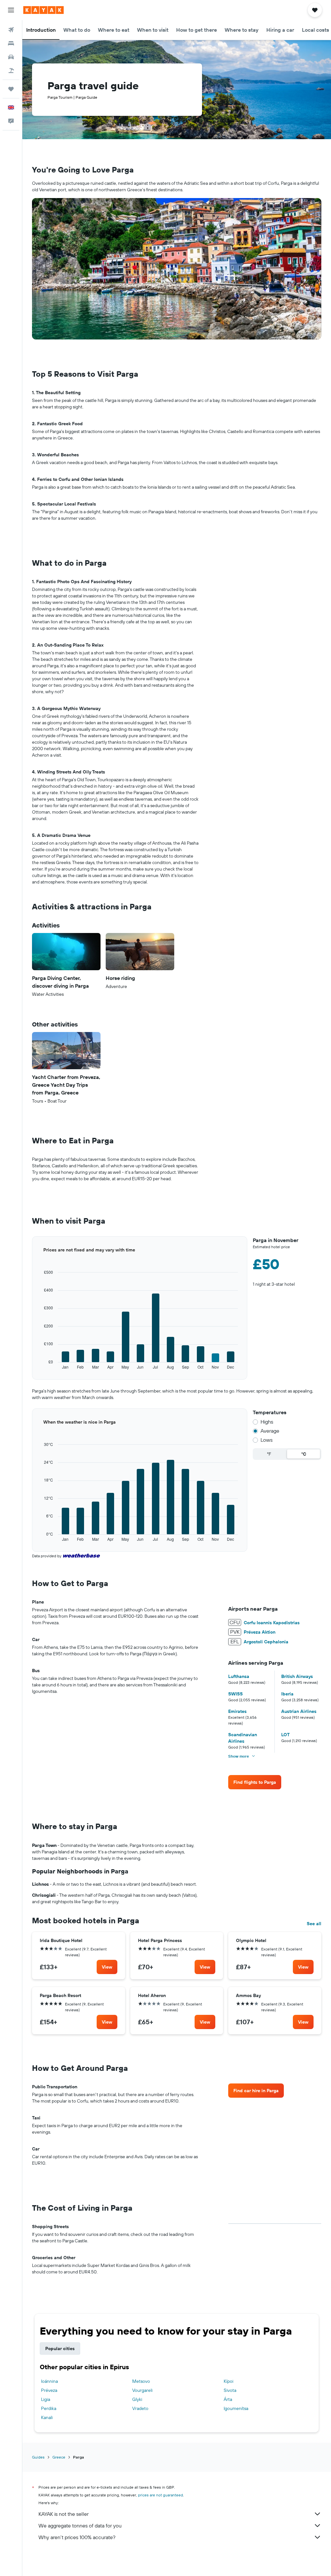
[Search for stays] (11, 43)
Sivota (230, 2390)
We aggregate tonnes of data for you (80, 2526)
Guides (38, 2457)
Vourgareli (142, 2390)
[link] (255, 1782)
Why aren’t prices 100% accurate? (77, 2537)
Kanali (47, 2417)
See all (314, 1924)
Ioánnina (49, 2381)
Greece (59, 2457)
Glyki (137, 2399)
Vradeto (140, 2408)
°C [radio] (304, 1454)
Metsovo (141, 2381)
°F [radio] (269, 1454)
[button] (11, 10)
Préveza (49, 2390)
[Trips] (11, 89)
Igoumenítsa (236, 2408)
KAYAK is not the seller (64, 2514)
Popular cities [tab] (60, 2348)
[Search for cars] (11, 57)
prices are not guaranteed (160, 2495)
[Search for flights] (11, 30)
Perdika (49, 2408)
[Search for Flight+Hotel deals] (11, 71)
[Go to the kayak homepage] (43, 10)
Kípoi (229, 2381)
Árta (228, 2399)
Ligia (46, 2399)
